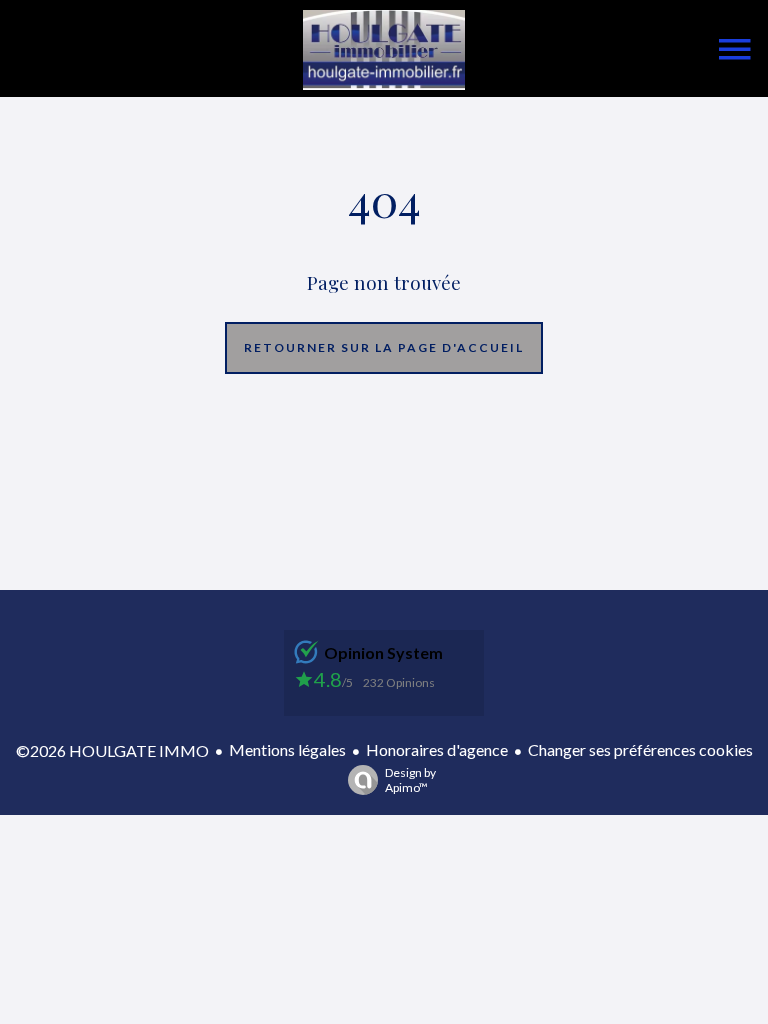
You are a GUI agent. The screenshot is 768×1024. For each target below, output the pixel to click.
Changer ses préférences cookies (640, 749)
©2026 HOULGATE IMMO (112, 750)
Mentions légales (287, 749)
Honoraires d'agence (437, 749)
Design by (410, 780)
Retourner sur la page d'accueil (384, 347)
